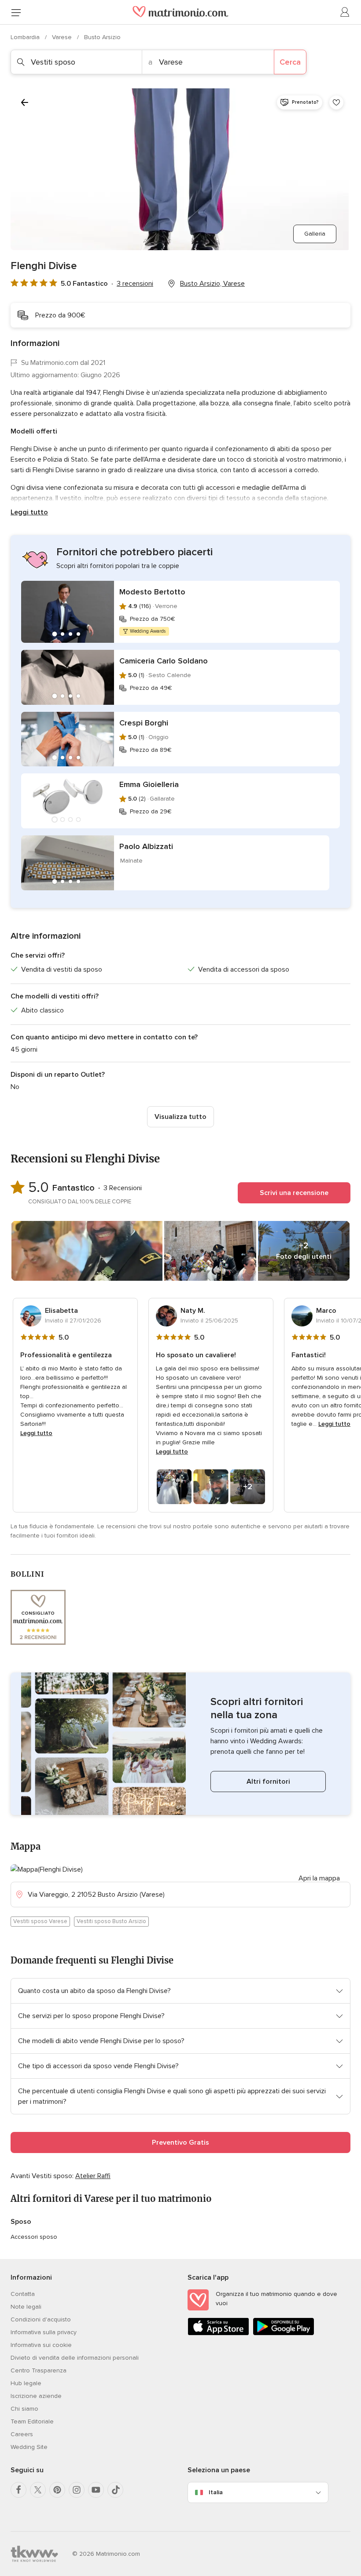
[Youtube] (96, 2490)
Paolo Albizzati (146, 846)
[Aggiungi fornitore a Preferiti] (336, 102)
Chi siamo (24, 2409)
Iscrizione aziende (36, 2396)
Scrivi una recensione (294, 1193)
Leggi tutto (29, 512)
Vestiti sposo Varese (40, 1921)
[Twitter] (38, 2490)
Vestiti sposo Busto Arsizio (111, 1921)
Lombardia (26, 37)
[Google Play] (284, 2334)
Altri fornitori (268, 1782)
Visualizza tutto (180, 1117)
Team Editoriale (32, 2421)
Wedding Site (29, 2447)
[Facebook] (18, 2490)
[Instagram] (77, 2490)
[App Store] (218, 2334)
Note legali (26, 2307)
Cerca (290, 62)
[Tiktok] (115, 2490)
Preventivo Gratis (180, 2142)
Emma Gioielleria (149, 784)
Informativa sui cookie (41, 2345)
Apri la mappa (319, 1878)
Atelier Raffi (93, 2176)
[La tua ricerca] (25, 102)
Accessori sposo (34, 2237)
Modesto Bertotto (152, 592)
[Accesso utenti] (345, 12)
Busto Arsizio (102, 37)
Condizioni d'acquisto (41, 2319)
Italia (216, 2492)
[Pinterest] (57, 2490)
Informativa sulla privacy (44, 2332)
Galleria (315, 234)
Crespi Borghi (144, 723)
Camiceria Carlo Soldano (164, 661)
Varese (63, 37)
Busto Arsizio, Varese (212, 284)
